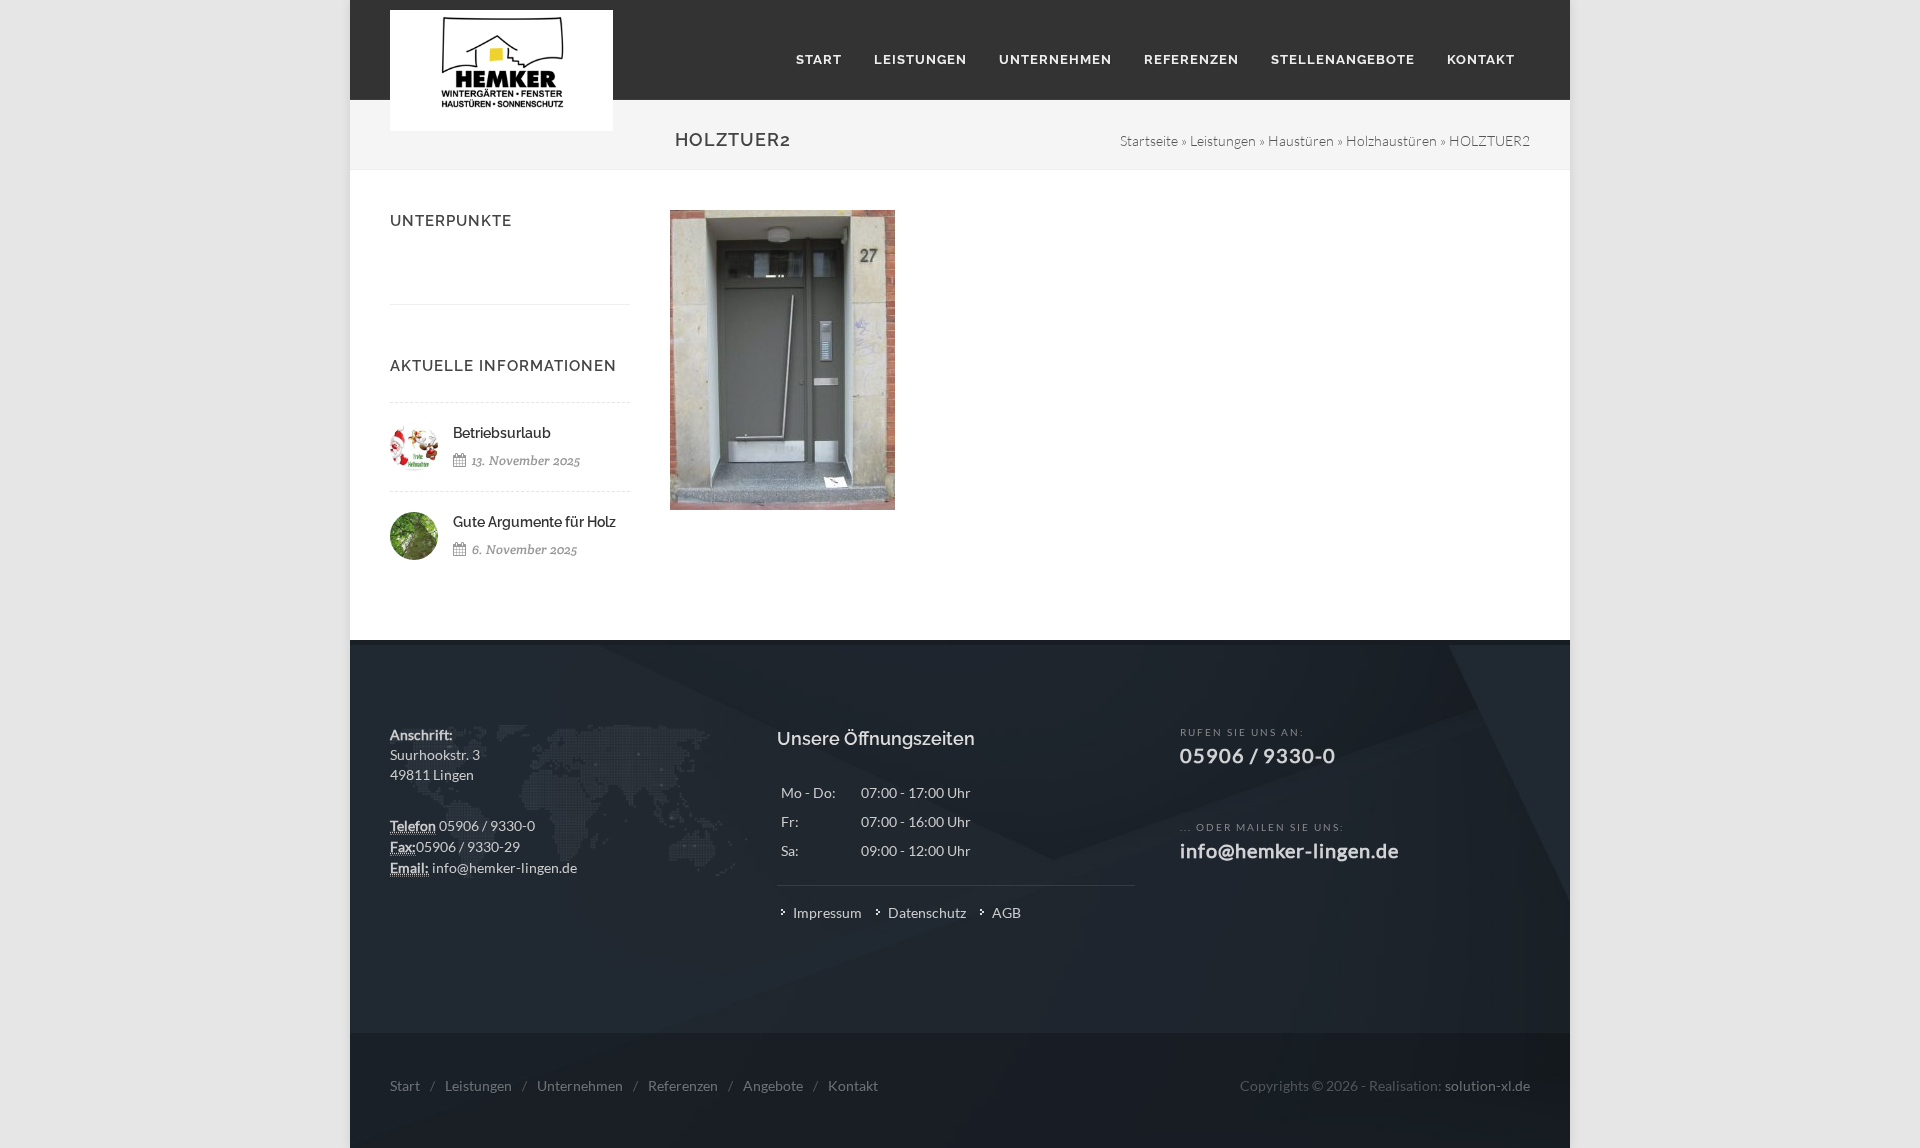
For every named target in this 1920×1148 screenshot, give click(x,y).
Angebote (773, 1085)
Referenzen (683, 1085)
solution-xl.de (1487, 1085)
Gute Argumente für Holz (534, 522)
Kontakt (853, 1085)
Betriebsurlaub (502, 433)
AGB (1006, 912)
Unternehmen (580, 1085)
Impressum (827, 912)
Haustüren (1301, 140)
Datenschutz (927, 912)
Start (405, 1085)
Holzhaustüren (1391, 140)
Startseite (1149, 140)
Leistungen (1223, 140)
